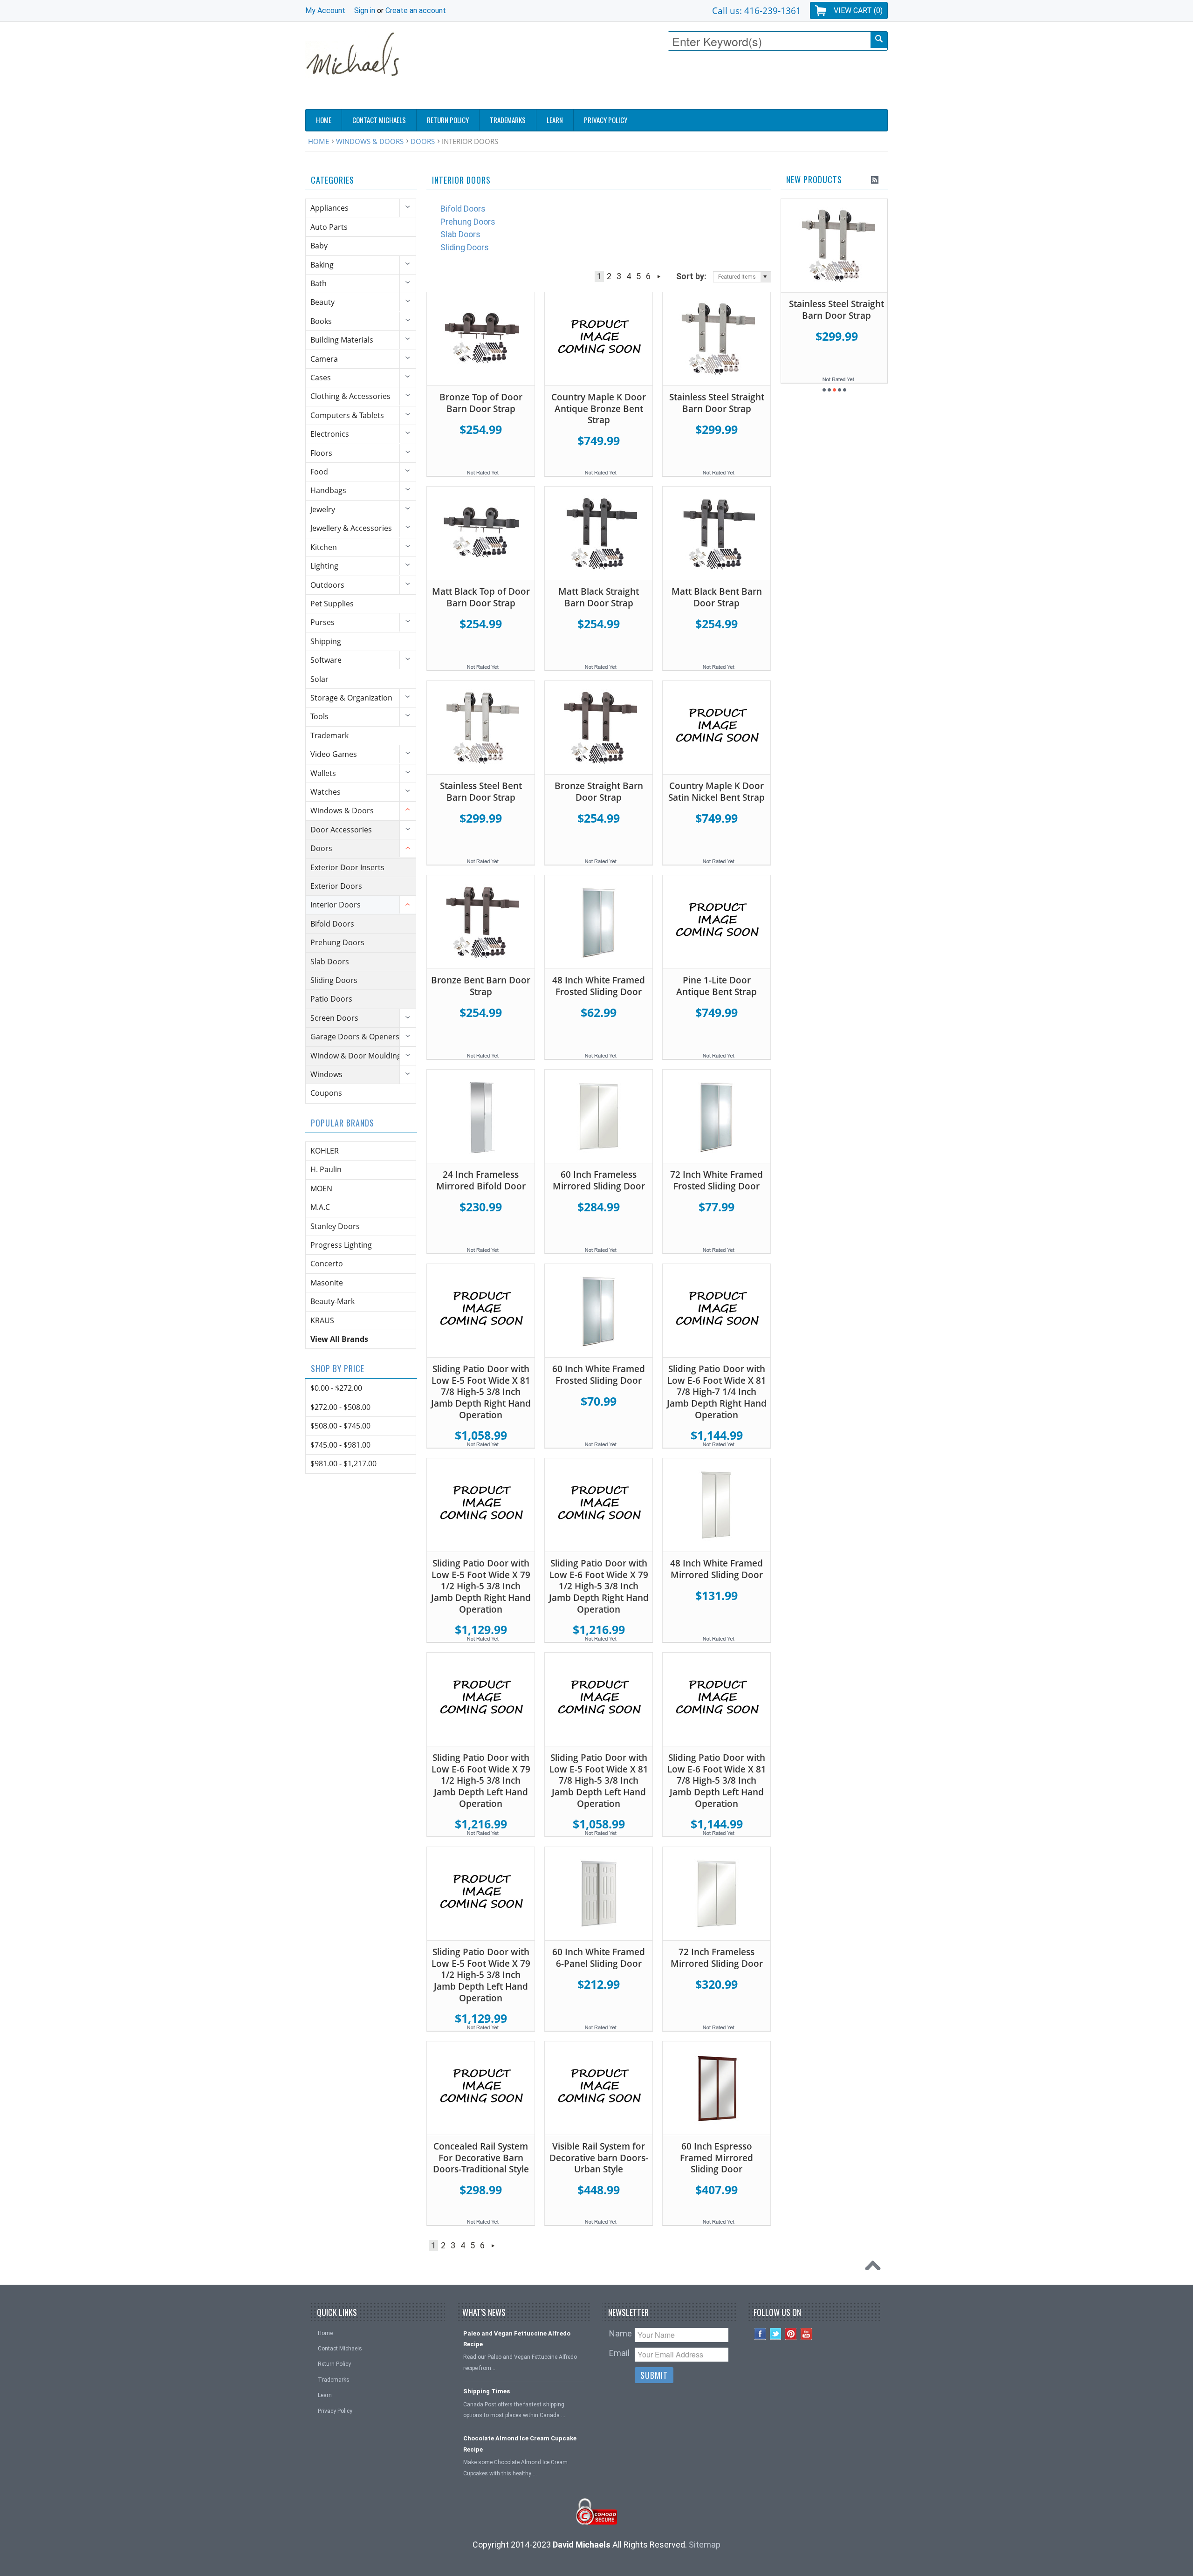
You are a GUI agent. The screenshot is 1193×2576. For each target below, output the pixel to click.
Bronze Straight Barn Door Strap (599, 792)
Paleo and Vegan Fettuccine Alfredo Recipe (517, 2339)
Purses (322, 622)
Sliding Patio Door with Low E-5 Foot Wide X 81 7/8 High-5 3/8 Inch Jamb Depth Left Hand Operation (599, 1780)
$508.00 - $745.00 (340, 1426)
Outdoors (327, 585)
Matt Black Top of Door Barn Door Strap (481, 597)
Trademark (329, 735)
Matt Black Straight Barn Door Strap (599, 597)
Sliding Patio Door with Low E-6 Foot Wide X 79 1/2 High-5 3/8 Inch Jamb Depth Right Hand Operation (599, 1586)
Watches (326, 792)
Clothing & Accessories (350, 396)
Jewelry (323, 509)
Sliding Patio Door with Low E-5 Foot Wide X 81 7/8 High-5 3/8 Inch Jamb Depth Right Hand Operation (481, 1392)
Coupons (326, 1093)
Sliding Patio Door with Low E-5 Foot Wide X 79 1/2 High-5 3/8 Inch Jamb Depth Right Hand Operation (481, 1586)
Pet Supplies (332, 604)
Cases (321, 378)
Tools (319, 716)
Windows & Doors (370, 141)
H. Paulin (326, 1169)
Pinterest (791, 2334)
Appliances (329, 208)
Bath (319, 283)
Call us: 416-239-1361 (757, 10)
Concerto (327, 1264)
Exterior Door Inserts (347, 867)
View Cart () (858, 10)
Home (319, 141)
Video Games (334, 754)
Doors (423, 141)
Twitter (776, 2334)
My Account (325, 10)
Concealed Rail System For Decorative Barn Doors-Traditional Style (481, 2158)
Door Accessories (341, 830)
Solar (319, 679)
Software (326, 660)
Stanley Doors (335, 1226)
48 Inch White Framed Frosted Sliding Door (599, 986)
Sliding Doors (334, 980)
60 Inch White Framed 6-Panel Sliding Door (599, 1958)
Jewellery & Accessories (351, 528)
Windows (326, 1074)
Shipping (326, 641)
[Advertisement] (718, 82)
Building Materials (342, 340)
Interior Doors (336, 905)
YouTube (806, 2334)
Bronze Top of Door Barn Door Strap (481, 403)
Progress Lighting (341, 1245)
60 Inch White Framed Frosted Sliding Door (599, 1375)
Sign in (365, 10)
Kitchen (324, 547)
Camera (324, 359)
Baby (319, 246)
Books (321, 321)
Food (319, 472)
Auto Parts (329, 227)
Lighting (324, 566)
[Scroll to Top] (875, 2268)
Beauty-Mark (333, 1301)
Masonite (327, 1283)
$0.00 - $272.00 (336, 1388)
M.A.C (320, 1207)
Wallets (323, 773)
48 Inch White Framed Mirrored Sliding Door (716, 1569)
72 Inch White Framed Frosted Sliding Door (716, 1180)
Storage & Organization (351, 698)
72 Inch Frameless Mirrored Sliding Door (717, 1958)
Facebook (760, 2334)
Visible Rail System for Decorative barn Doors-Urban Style (599, 2158)
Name (620, 2333)
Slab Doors (330, 962)
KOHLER (325, 1151)
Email (619, 2353)
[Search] (879, 40)
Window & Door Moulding (356, 1056)
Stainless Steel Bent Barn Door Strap (481, 792)
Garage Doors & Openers (355, 1037)
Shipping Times (487, 2391)
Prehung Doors (337, 942)
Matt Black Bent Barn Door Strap (717, 597)
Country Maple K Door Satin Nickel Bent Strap (716, 792)
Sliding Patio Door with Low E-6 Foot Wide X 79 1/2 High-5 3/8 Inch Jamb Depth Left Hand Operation (481, 1780)
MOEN (321, 1188)
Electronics (330, 434)
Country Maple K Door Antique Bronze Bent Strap (599, 409)
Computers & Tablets (347, 415)
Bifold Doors (332, 924)
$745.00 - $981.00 (340, 1445)
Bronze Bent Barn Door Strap (481, 986)
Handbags (328, 490)
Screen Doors (334, 1018)
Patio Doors (331, 999)
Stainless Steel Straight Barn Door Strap (717, 403)
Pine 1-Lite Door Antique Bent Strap (716, 986)
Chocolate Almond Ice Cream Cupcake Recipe (520, 2444)
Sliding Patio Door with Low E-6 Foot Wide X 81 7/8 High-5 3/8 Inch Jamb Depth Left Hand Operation (717, 1780)
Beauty (322, 302)
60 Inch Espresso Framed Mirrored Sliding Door (716, 2158)
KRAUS (322, 1320)
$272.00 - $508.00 (340, 1407)
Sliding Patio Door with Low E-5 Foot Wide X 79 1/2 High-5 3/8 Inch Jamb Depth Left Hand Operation (481, 1975)
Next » (659, 276)
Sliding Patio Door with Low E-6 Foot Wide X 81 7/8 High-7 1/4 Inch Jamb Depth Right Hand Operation (717, 1392)
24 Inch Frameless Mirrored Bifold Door (481, 1180)
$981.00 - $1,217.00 (343, 1463)
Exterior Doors (336, 886)
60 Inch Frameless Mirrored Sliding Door (599, 1180)
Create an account (416, 10)
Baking (322, 265)
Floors (321, 453)
